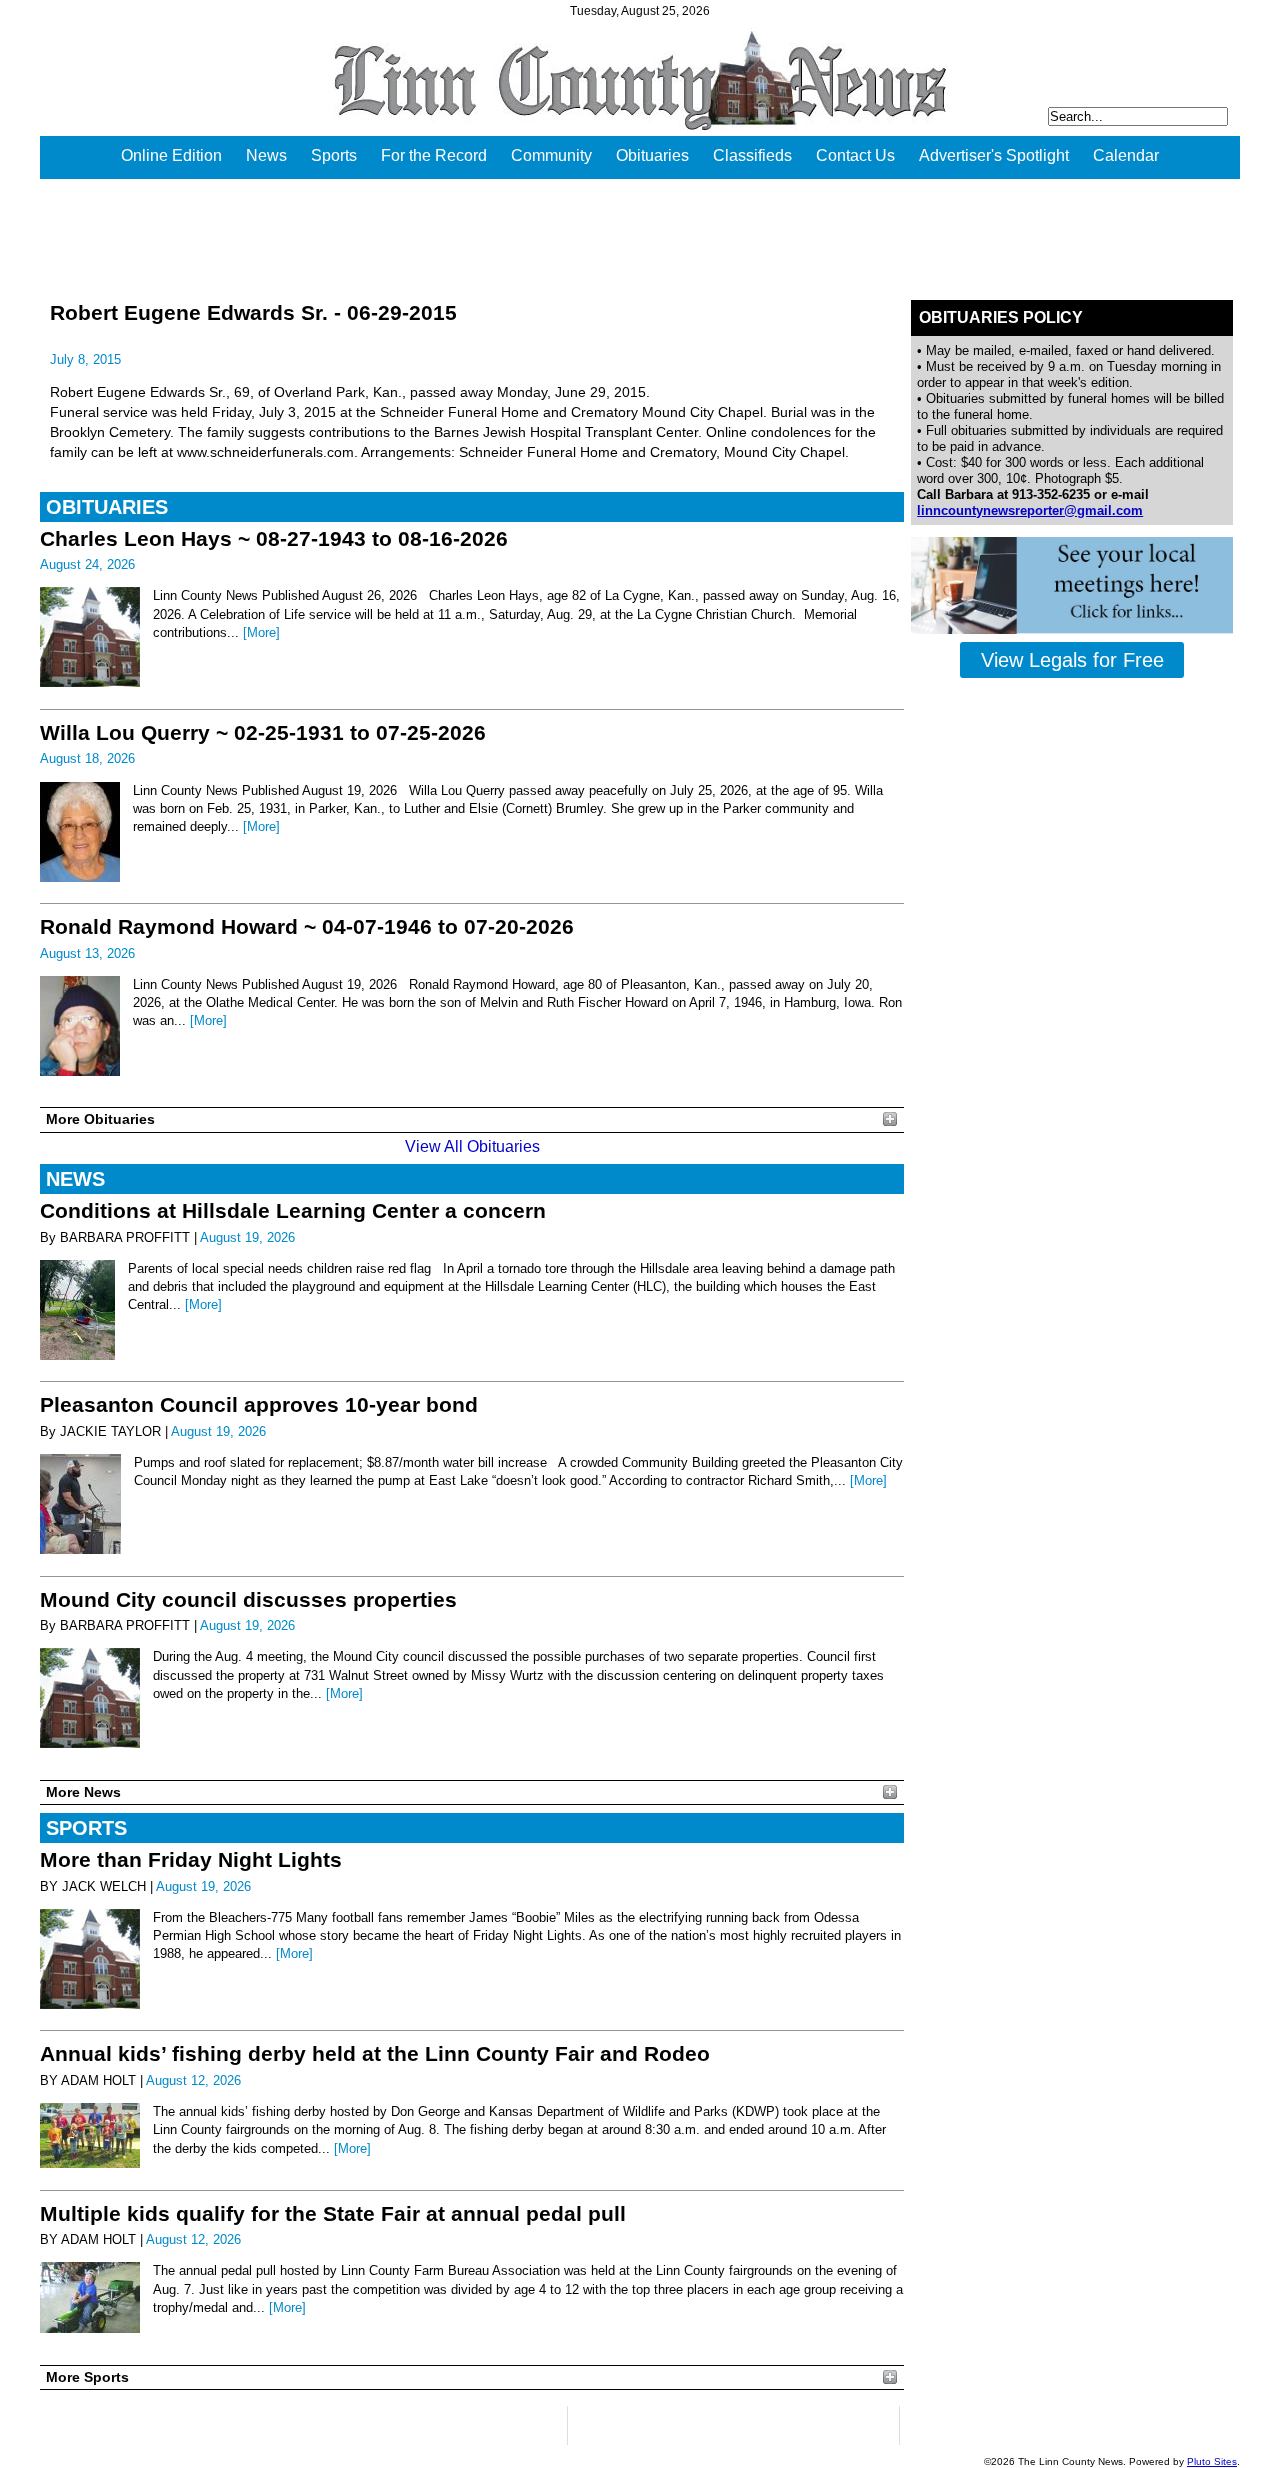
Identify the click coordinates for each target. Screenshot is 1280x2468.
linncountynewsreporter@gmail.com (1030, 510)
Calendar (1126, 155)
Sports (334, 155)
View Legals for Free (1072, 660)
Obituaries (652, 155)
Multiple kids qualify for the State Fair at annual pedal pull (333, 2213)
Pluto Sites (1212, 2461)
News (266, 155)
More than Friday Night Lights (191, 1859)
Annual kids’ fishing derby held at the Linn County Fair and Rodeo (375, 2053)
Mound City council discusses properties (248, 1599)
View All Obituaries (472, 1146)
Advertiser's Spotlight (994, 155)
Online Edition (171, 155)
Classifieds (752, 155)
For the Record (434, 155)
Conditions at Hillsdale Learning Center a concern (293, 1210)
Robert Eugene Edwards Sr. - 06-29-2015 (253, 312)
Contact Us (855, 155)
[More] (261, 632)
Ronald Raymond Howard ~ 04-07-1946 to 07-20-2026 (307, 926)
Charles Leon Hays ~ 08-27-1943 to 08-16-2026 (274, 538)
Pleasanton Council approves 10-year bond (259, 1404)
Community (551, 155)
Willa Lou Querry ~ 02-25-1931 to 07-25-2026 (263, 732)
